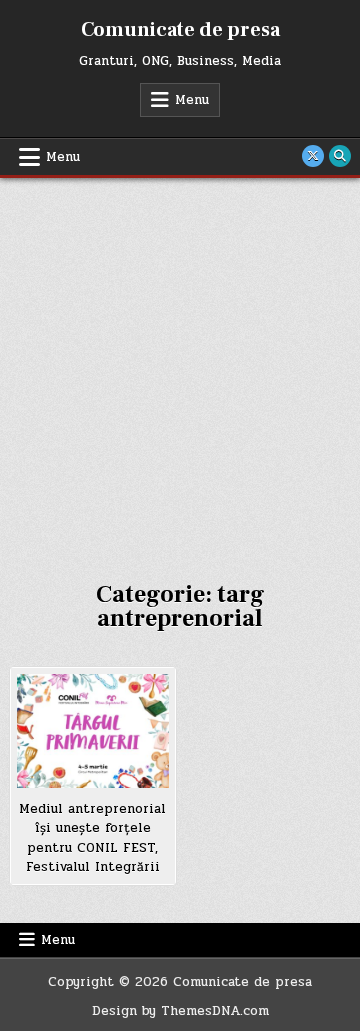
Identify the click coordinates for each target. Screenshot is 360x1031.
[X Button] (313, 156)
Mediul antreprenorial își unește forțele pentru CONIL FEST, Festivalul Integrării (92, 838)
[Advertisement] (180, 368)
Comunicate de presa (180, 30)
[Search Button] (340, 156)
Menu (192, 100)
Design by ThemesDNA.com (180, 1011)
